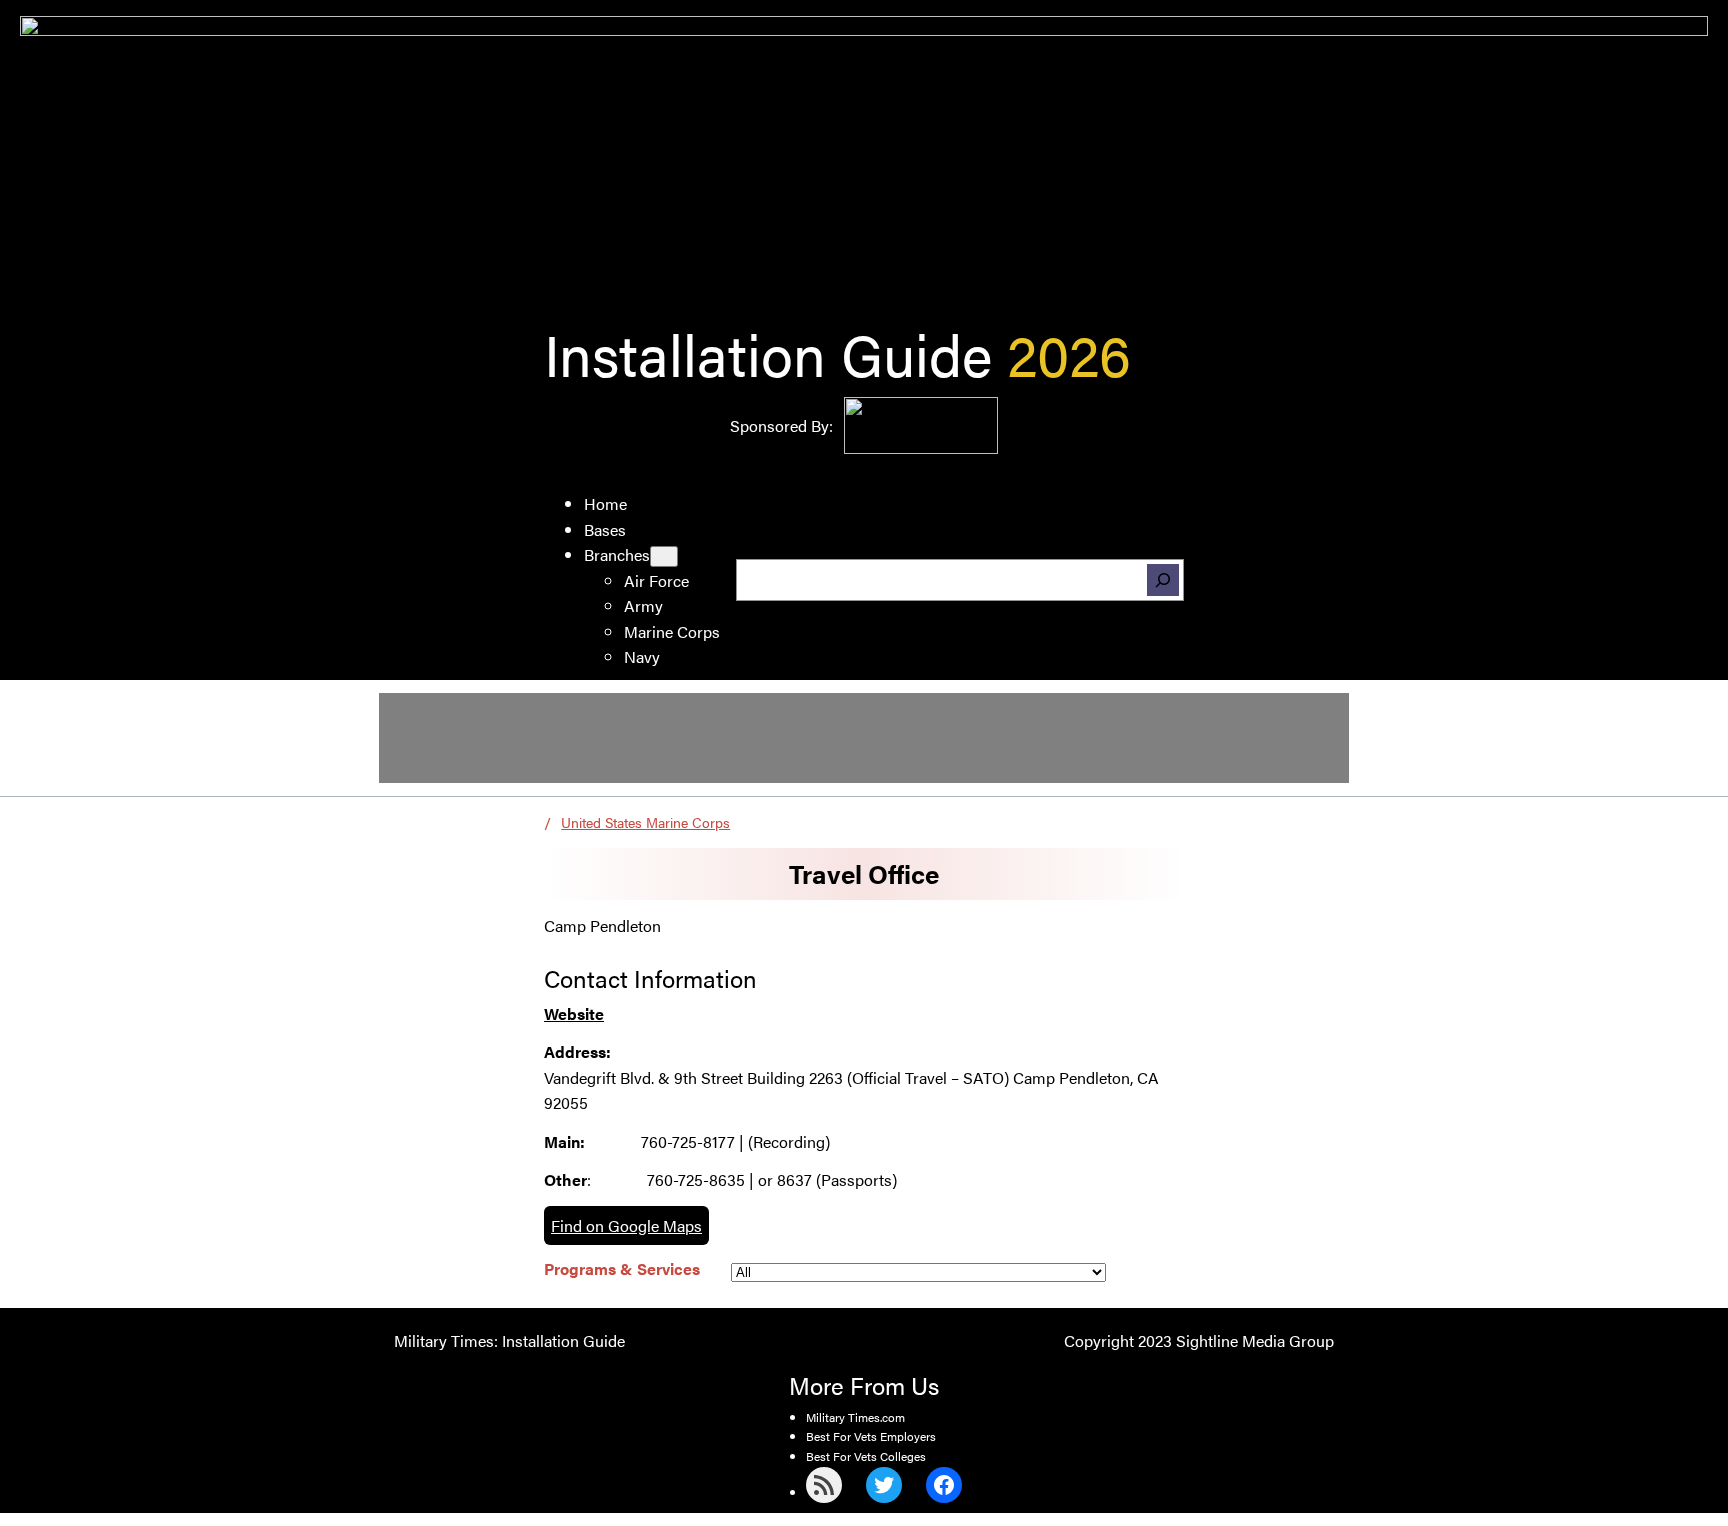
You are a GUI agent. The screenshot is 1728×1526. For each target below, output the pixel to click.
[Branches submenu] (664, 556)
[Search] (1163, 580)
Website (574, 1013)
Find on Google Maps (626, 1225)
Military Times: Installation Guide (509, 1340)
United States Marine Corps (645, 822)
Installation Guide (768, 352)
